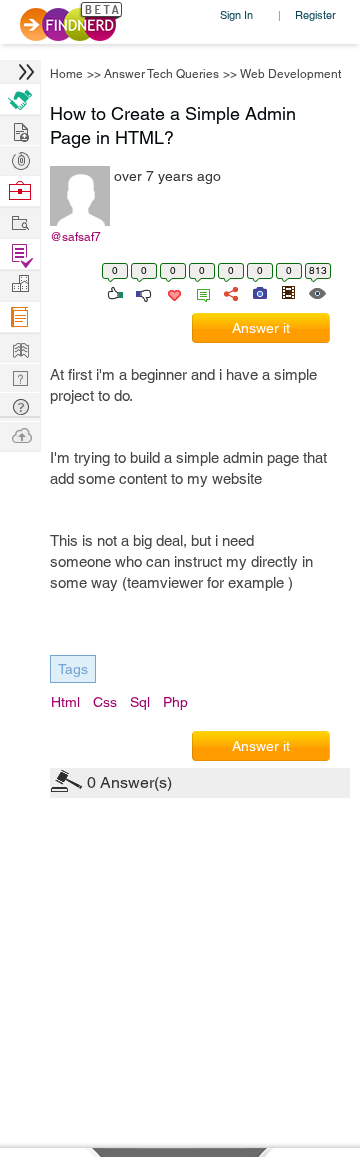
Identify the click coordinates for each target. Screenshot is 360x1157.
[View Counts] (316, 292)
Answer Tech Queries (161, 74)
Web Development (290, 74)
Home (66, 74)
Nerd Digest (20, 347)
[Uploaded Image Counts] (258, 292)
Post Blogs (20, 434)
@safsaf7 (75, 237)
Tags (73, 669)
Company (20, 284)
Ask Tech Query (20, 405)
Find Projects (20, 221)
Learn (20, 317)
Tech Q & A (20, 376)
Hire (20, 99)
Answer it (261, 328)
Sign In (236, 14)
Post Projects (20, 129)
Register (315, 14)
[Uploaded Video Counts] (288, 292)
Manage (20, 254)
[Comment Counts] (200, 292)
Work (20, 191)
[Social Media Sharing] (229, 292)
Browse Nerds (20, 158)
